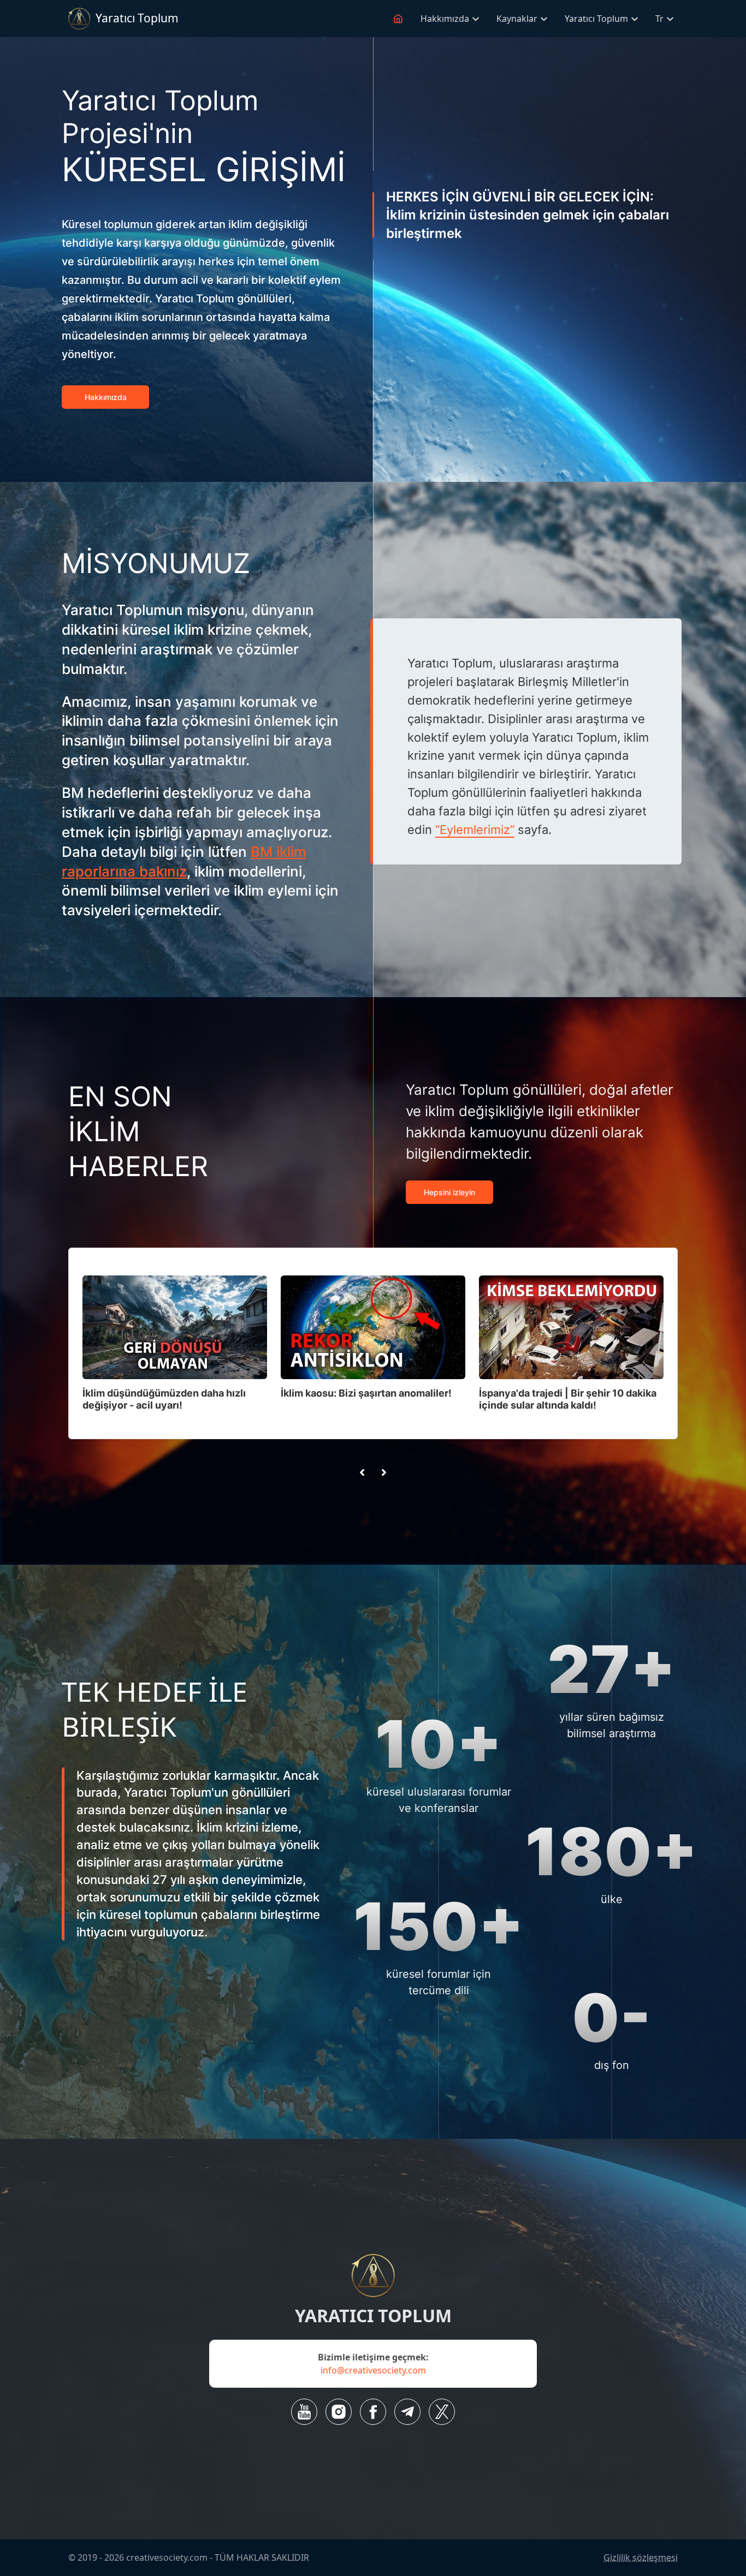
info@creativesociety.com (373, 2370)
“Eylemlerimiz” (475, 830)
